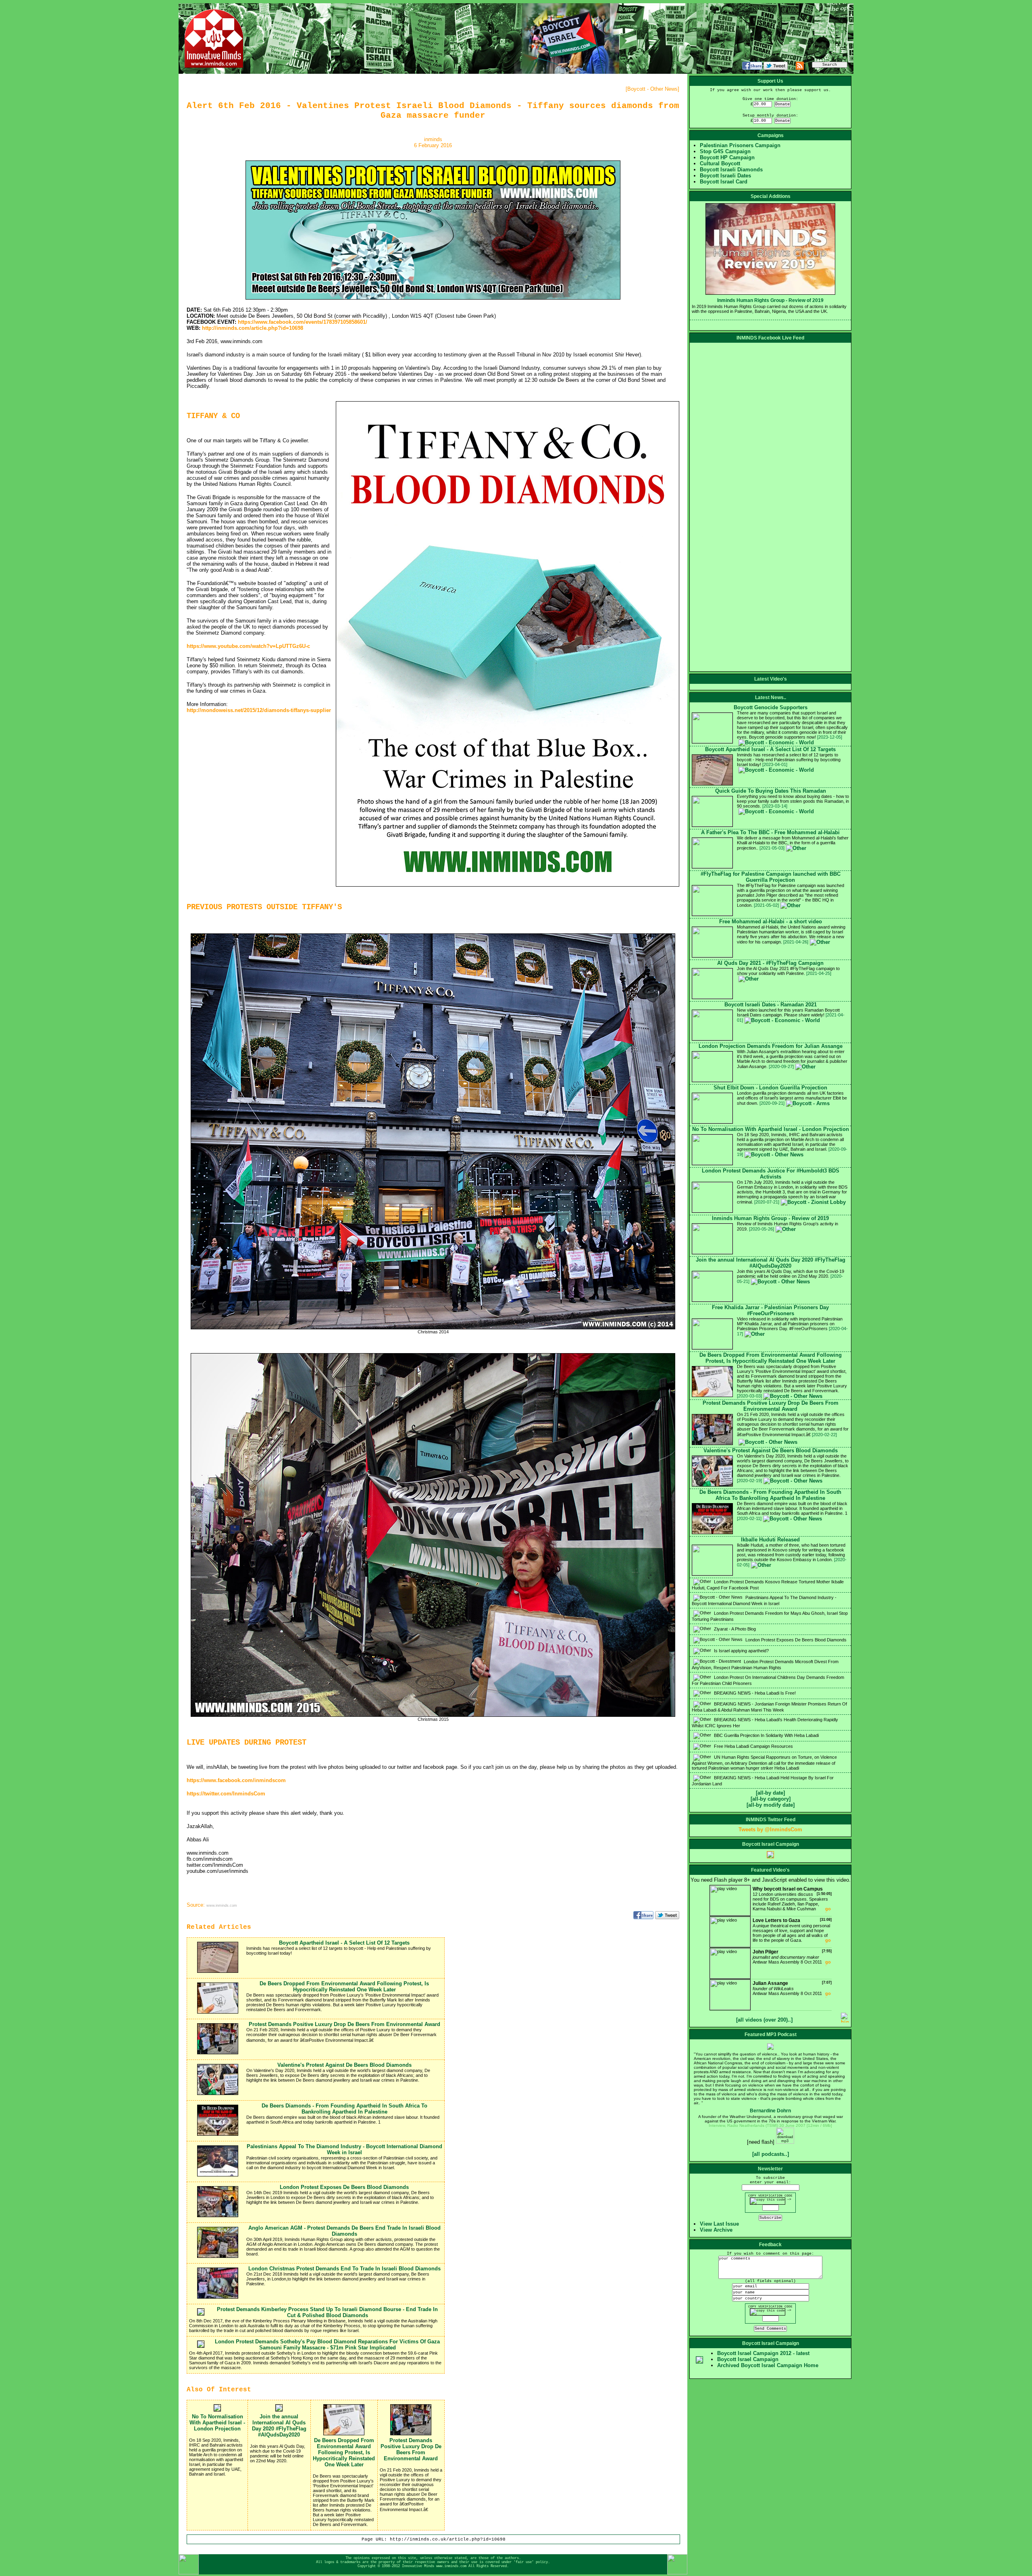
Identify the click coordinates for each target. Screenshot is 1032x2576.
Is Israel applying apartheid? (741, 1651)
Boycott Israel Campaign (748, 2359)
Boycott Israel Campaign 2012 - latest (763, 2353)
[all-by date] (770, 1793)
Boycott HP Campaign (727, 157)
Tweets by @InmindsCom (770, 1829)
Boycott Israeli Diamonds (731, 170)
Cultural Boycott (720, 163)
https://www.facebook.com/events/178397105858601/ (303, 322)
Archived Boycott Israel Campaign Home (768, 2365)
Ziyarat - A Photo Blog (734, 1629)
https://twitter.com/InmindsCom (226, 1794)
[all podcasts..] (771, 2154)
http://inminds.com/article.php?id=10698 (253, 328)
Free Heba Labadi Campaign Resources (753, 1746)
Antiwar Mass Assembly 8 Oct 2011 (792, 1957)
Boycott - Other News (652, 89)
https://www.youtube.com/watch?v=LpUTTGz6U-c (248, 646)
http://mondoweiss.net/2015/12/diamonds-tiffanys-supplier (259, 710)
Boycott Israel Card (724, 182)
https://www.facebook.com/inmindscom (236, 1780)
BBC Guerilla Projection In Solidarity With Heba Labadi (766, 1735)
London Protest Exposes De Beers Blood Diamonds (795, 1640)
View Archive (716, 2230)
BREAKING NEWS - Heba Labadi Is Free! (754, 1693)
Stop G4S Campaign (725, 151)
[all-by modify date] (771, 1805)
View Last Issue (719, 2224)
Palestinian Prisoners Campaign (740, 145)
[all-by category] (771, 1799)
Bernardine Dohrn (770, 2111)
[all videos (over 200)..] (764, 2020)
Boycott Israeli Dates (725, 176)
